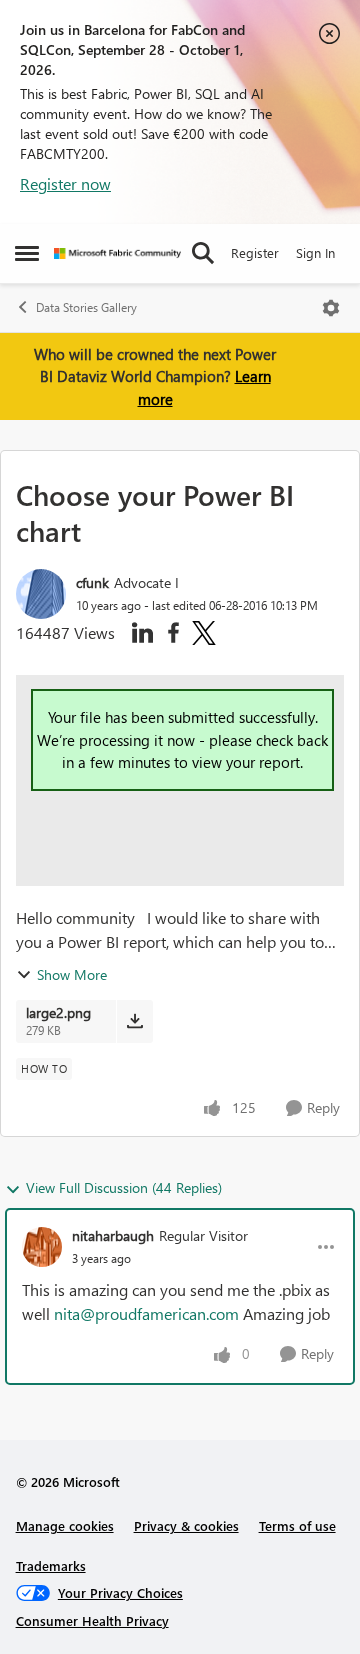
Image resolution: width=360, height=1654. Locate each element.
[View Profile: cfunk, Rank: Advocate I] (41, 594)
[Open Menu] (331, 308)
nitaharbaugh (113, 1235)
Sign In (315, 252)
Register (255, 252)
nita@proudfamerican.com (146, 1313)
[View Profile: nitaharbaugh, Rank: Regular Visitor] (42, 1247)
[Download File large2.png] (134, 1021)
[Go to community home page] (117, 253)
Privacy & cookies (186, 1525)
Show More (72, 974)
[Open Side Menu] (27, 253)
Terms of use (297, 1525)
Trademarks (51, 1565)
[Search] (203, 253)
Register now (65, 183)
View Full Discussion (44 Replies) (124, 1187)
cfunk (92, 582)
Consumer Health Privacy (92, 1620)
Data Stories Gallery (86, 307)
